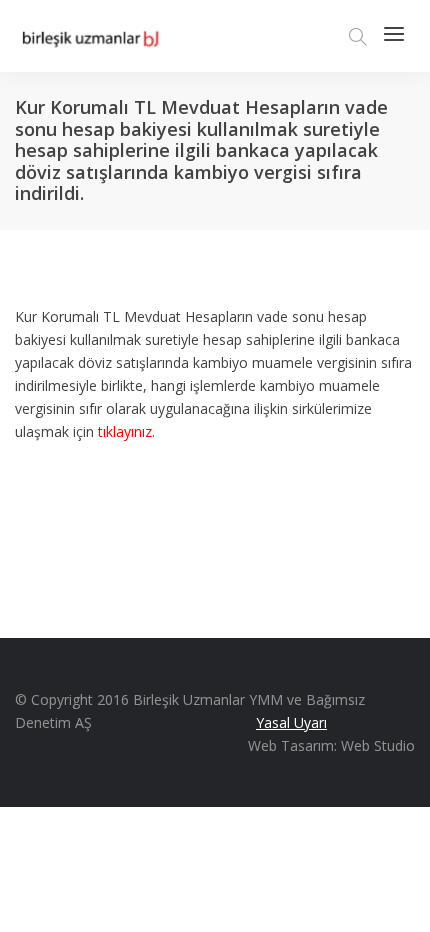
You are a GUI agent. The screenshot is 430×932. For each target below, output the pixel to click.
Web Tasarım (291, 745)
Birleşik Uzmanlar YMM (208, 699)
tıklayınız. (126, 431)
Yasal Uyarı (291, 722)
